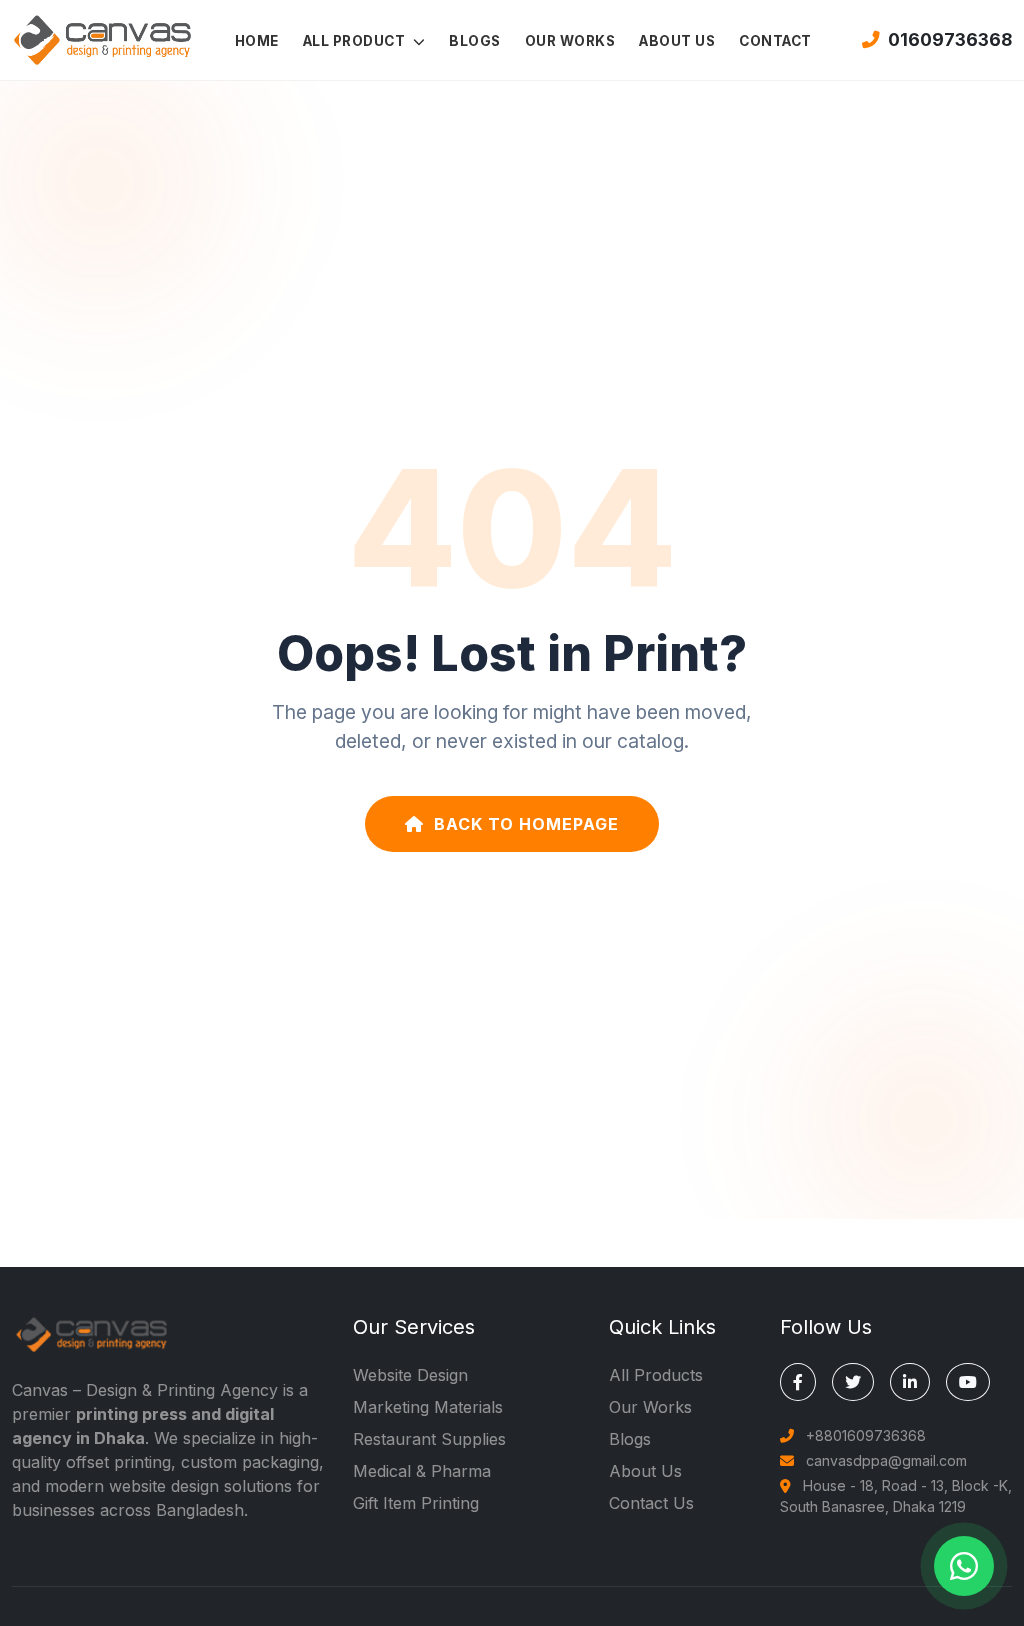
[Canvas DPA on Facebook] (798, 1382)
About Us (645, 1471)
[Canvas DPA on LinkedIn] (910, 1382)
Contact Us (651, 1503)
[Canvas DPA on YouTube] (968, 1382)
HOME (257, 41)
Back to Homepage (526, 824)
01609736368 (950, 39)
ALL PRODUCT (356, 41)
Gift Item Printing (416, 1503)
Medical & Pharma (422, 1471)
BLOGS (475, 41)
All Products (656, 1375)
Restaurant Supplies (429, 1439)
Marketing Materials (428, 1407)
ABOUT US (677, 41)
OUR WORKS (570, 41)
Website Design (410, 1375)
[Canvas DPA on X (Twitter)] (853, 1382)
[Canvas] (102, 38)
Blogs (630, 1439)
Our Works (650, 1407)
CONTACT (775, 41)
